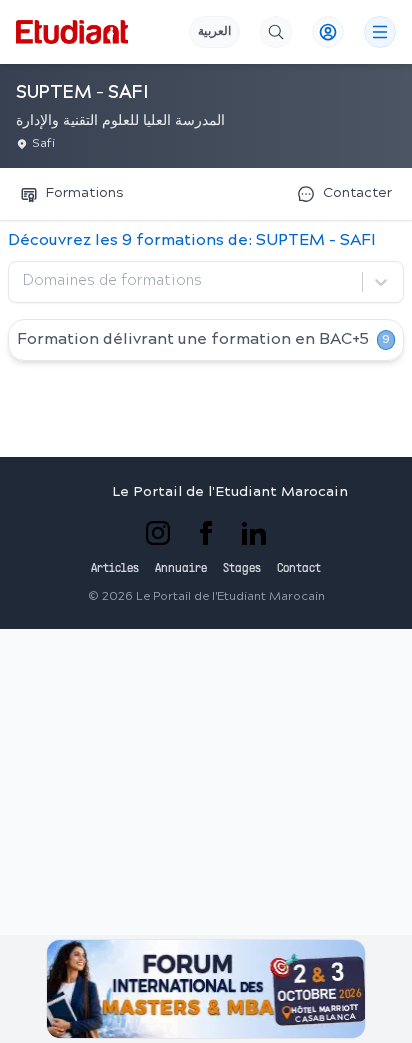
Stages (242, 569)
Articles (115, 569)
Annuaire (181, 569)
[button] (206, 989)
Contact (299, 569)
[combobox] (25, 282)
